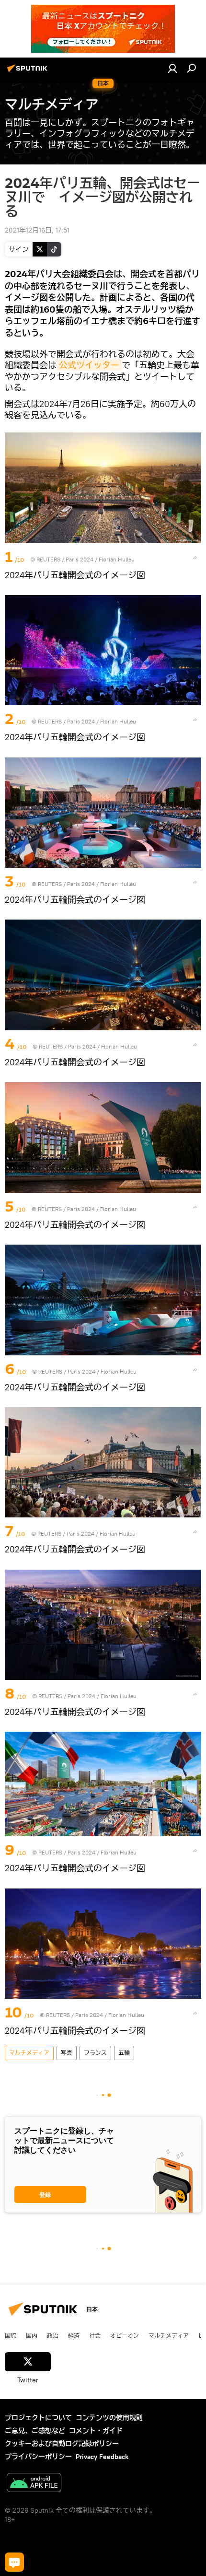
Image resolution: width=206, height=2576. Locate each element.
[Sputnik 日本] (29, 72)
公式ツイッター (89, 365)
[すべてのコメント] (14, 2562)
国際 (11, 2335)
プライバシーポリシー (38, 2457)
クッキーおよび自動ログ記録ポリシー (62, 2444)
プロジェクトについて (38, 2418)
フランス (95, 2053)
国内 (32, 2335)
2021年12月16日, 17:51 (37, 230)
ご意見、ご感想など (35, 2431)
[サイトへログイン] (172, 68)
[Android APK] (34, 2484)
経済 (74, 2335)
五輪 (124, 2053)
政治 (53, 2335)
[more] (195, 558)
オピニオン (125, 2335)
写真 (67, 2053)
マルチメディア (29, 2053)
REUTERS (48, 559)
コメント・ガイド (96, 2431)
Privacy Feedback (102, 2457)
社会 (95, 2335)
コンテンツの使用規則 (109, 2418)
